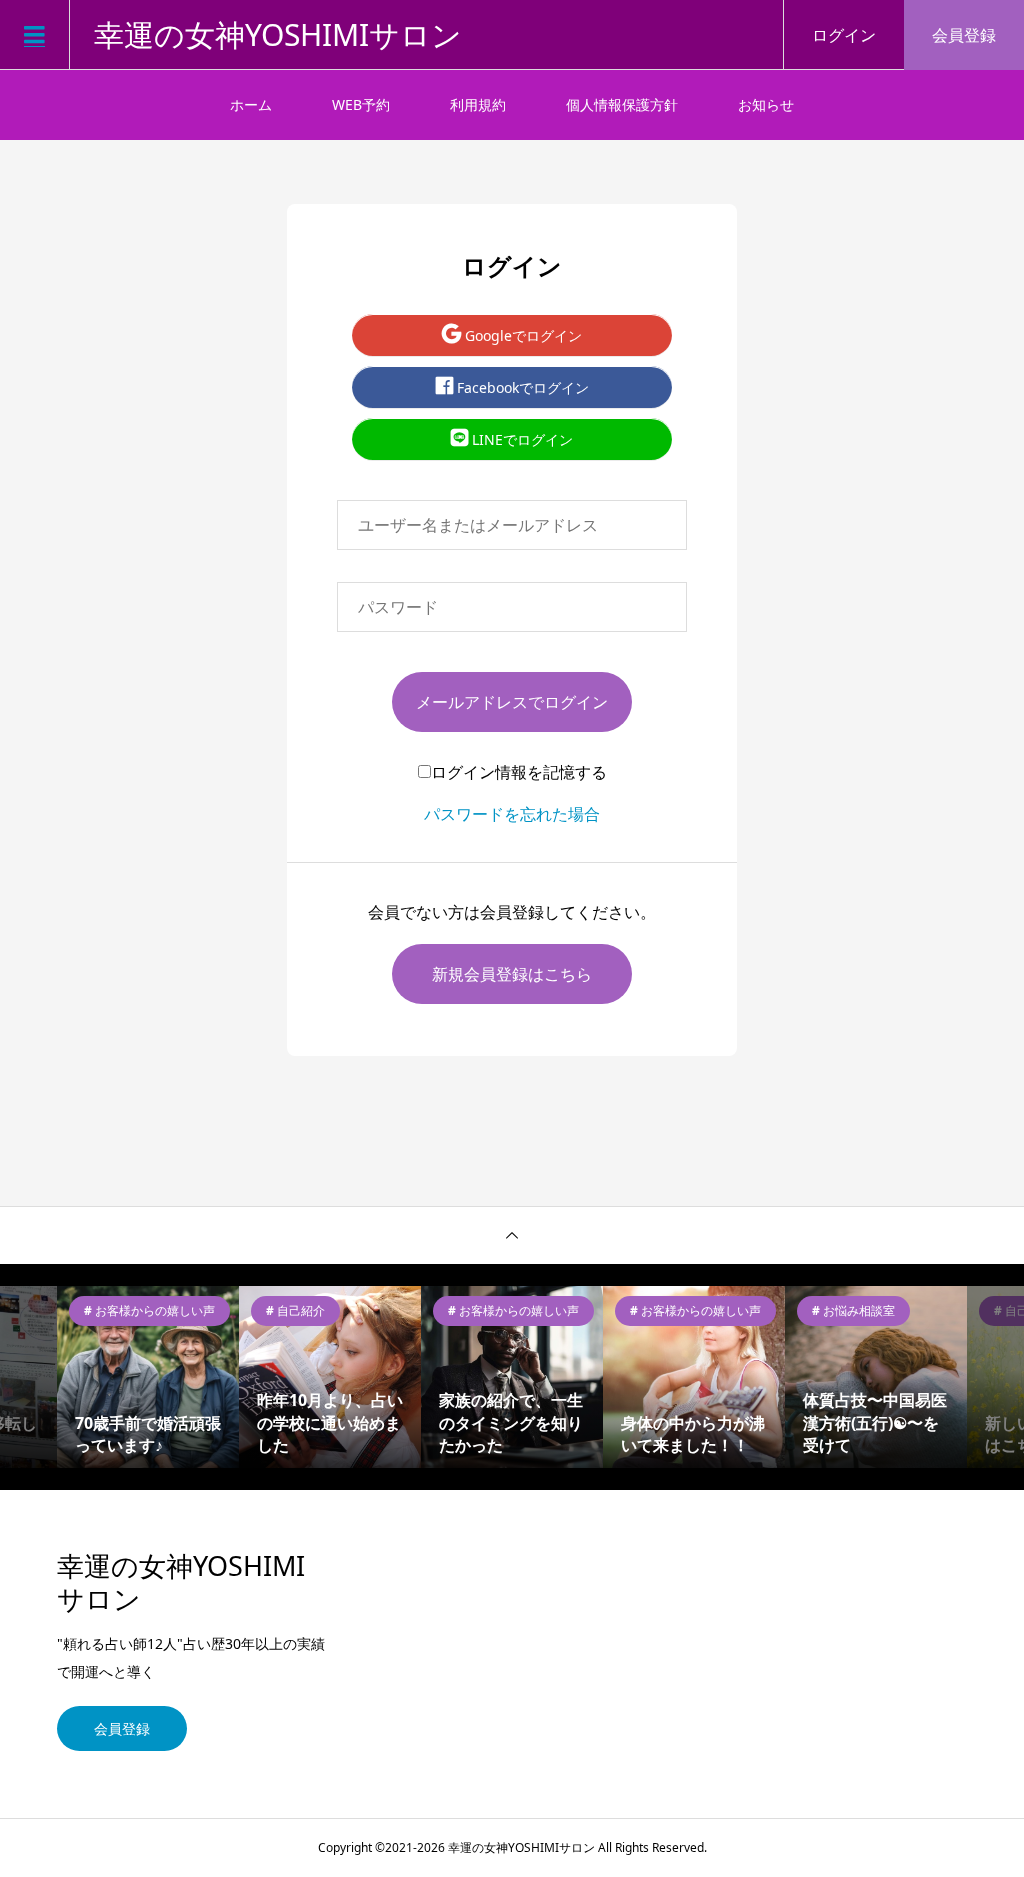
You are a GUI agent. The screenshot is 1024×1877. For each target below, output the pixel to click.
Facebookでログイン (521, 387)
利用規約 (478, 104)
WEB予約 (361, 104)
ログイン (844, 35)
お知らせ (766, 104)
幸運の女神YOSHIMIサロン (278, 35)
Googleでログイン (521, 335)
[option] (146, 1377)
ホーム (251, 104)
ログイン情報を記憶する (519, 772)
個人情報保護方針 (622, 104)
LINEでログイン (520, 439)
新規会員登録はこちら (512, 974)
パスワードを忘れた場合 (512, 814)
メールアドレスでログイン (512, 702)
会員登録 (964, 35)
